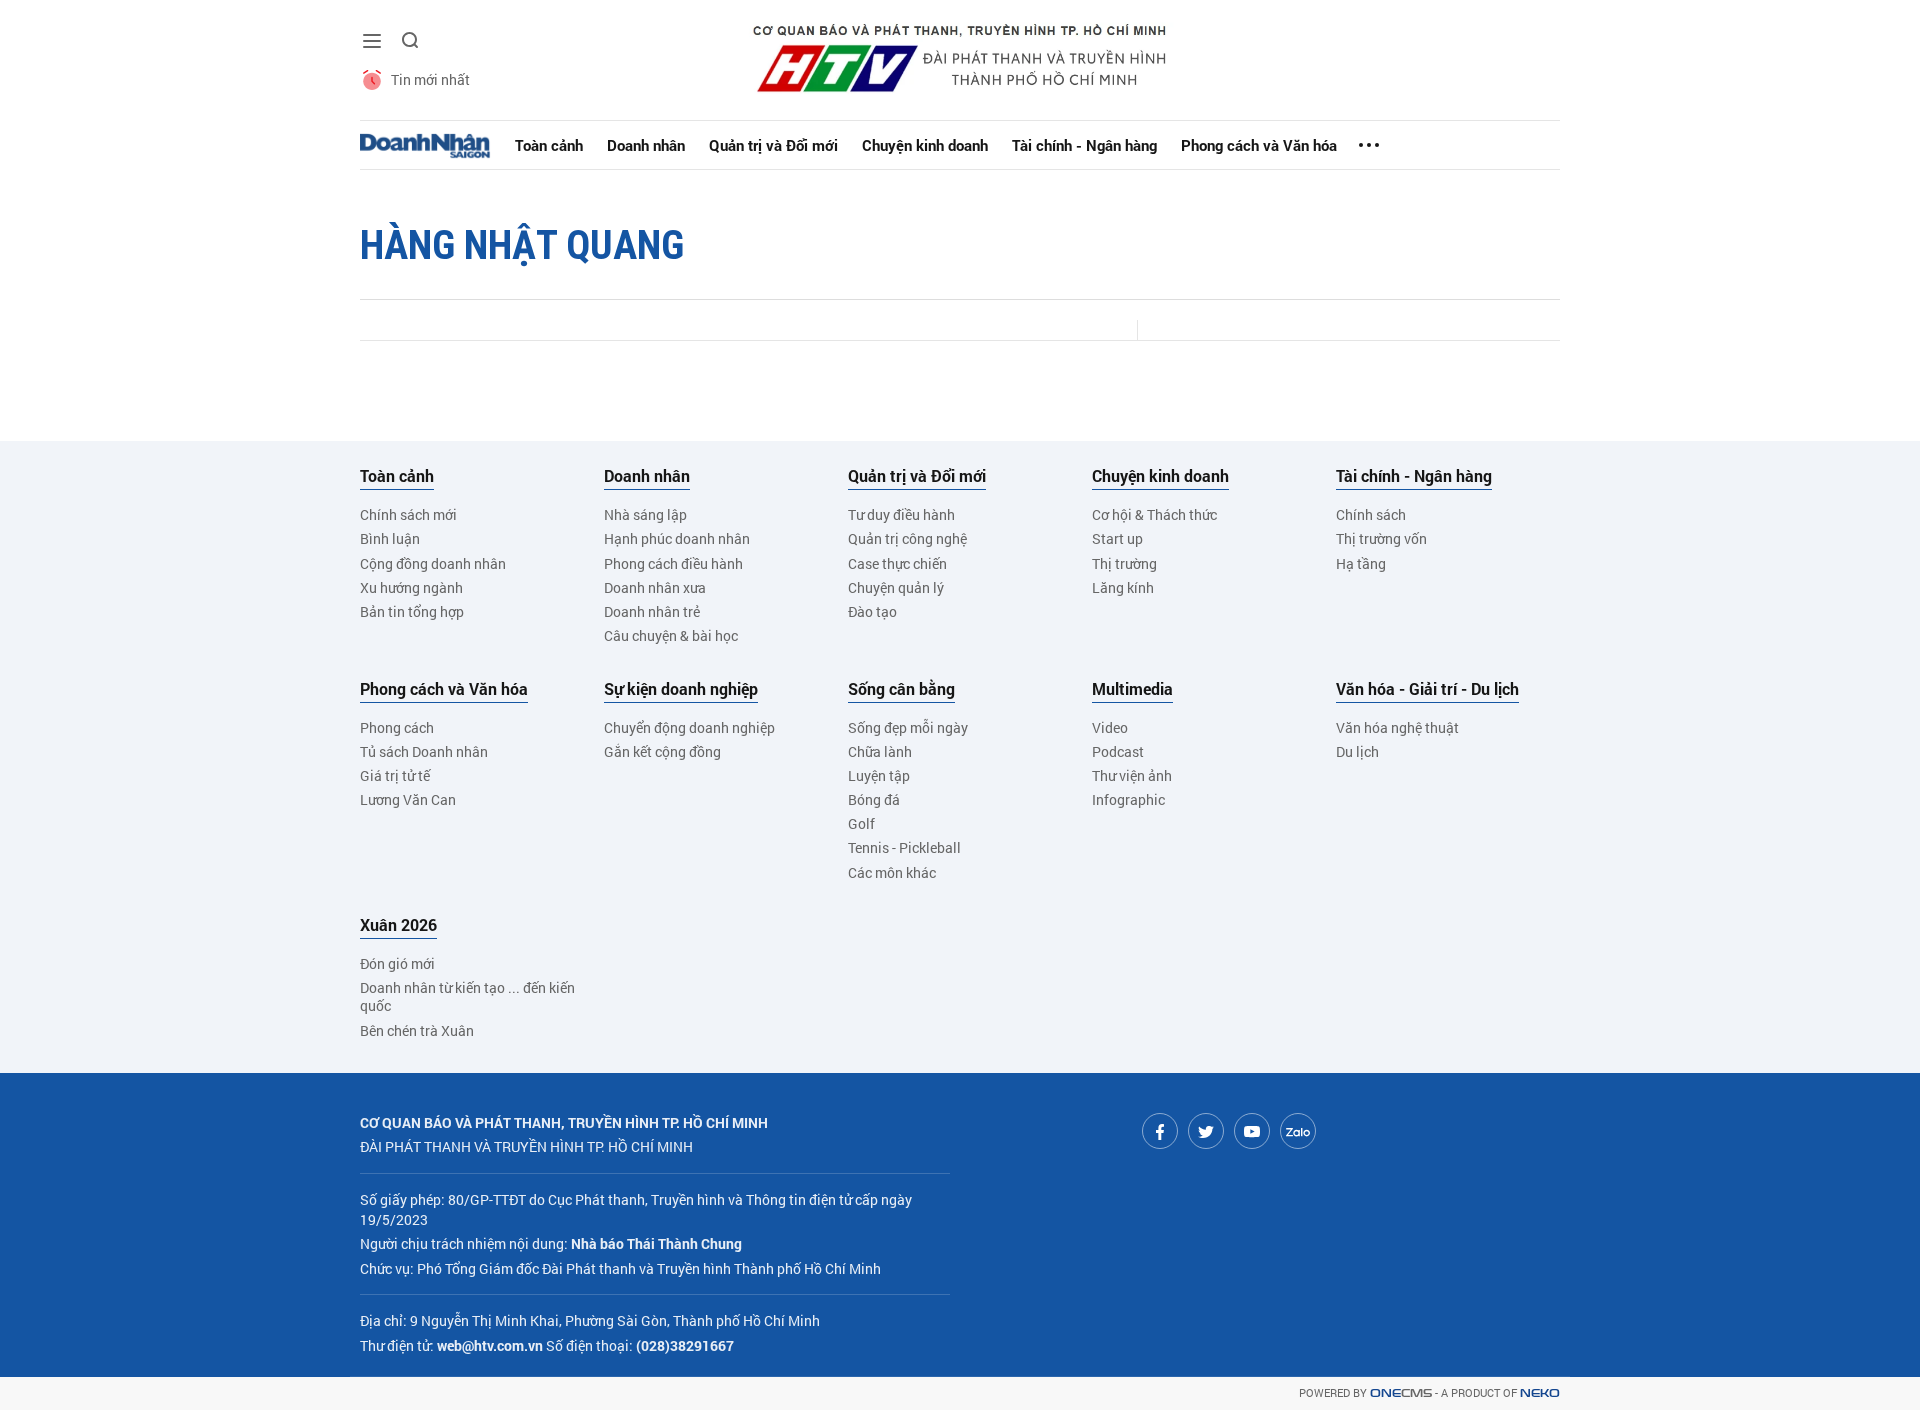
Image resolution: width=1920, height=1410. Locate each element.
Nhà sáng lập (645, 514)
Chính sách (1371, 514)
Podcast (1118, 751)
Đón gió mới (397, 963)
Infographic (1128, 799)
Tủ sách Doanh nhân (424, 751)
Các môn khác (892, 872)
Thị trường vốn (1381, 538)
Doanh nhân (646, 145)
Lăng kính (1123, 587)
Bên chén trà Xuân (417, 1030)
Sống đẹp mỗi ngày (908, 727)
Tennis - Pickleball (904, 847)
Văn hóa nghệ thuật (1397, 727)
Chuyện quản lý (896, 587)
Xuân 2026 (398, 925)
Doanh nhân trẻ (652, 611)
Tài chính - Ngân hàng (1084, 145)
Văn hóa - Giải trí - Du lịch (1427, 689)
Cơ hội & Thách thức (1154, 514)
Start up (1117, 538)
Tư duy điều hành (901, 514)
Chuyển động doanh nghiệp (689, 727)
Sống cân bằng (901, 689)
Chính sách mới (408, 514)
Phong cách (397, 727)
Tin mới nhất (430, 79)
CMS (1401, 1393)
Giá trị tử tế (395, 775)
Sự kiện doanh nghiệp (681, 689)
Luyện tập (879, 775)
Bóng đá (874, 799)
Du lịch (1357, 751)
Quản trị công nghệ (907, 538)
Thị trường (1124, 563)
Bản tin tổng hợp (412, 611)
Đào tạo (872, 611)
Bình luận (390, 538)
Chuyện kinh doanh (925, 145)
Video (1110, 727)
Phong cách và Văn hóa (1259, 145)
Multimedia (1132, 689)
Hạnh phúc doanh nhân (677, 538)
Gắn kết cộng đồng (662, 751)
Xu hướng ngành (411, 587)
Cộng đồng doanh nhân (433, 563)
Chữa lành (880, 751)
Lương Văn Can (408, 799)
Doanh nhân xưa (655, 587)
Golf (861, 823)
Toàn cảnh (549, 145)
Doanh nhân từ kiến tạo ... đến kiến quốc (467, 996)
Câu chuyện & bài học (671, 635)
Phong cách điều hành (673, 563)
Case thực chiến (897, 563)
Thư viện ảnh (1132, 775)
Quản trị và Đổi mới (773, 145)
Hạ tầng (1361, 563)
